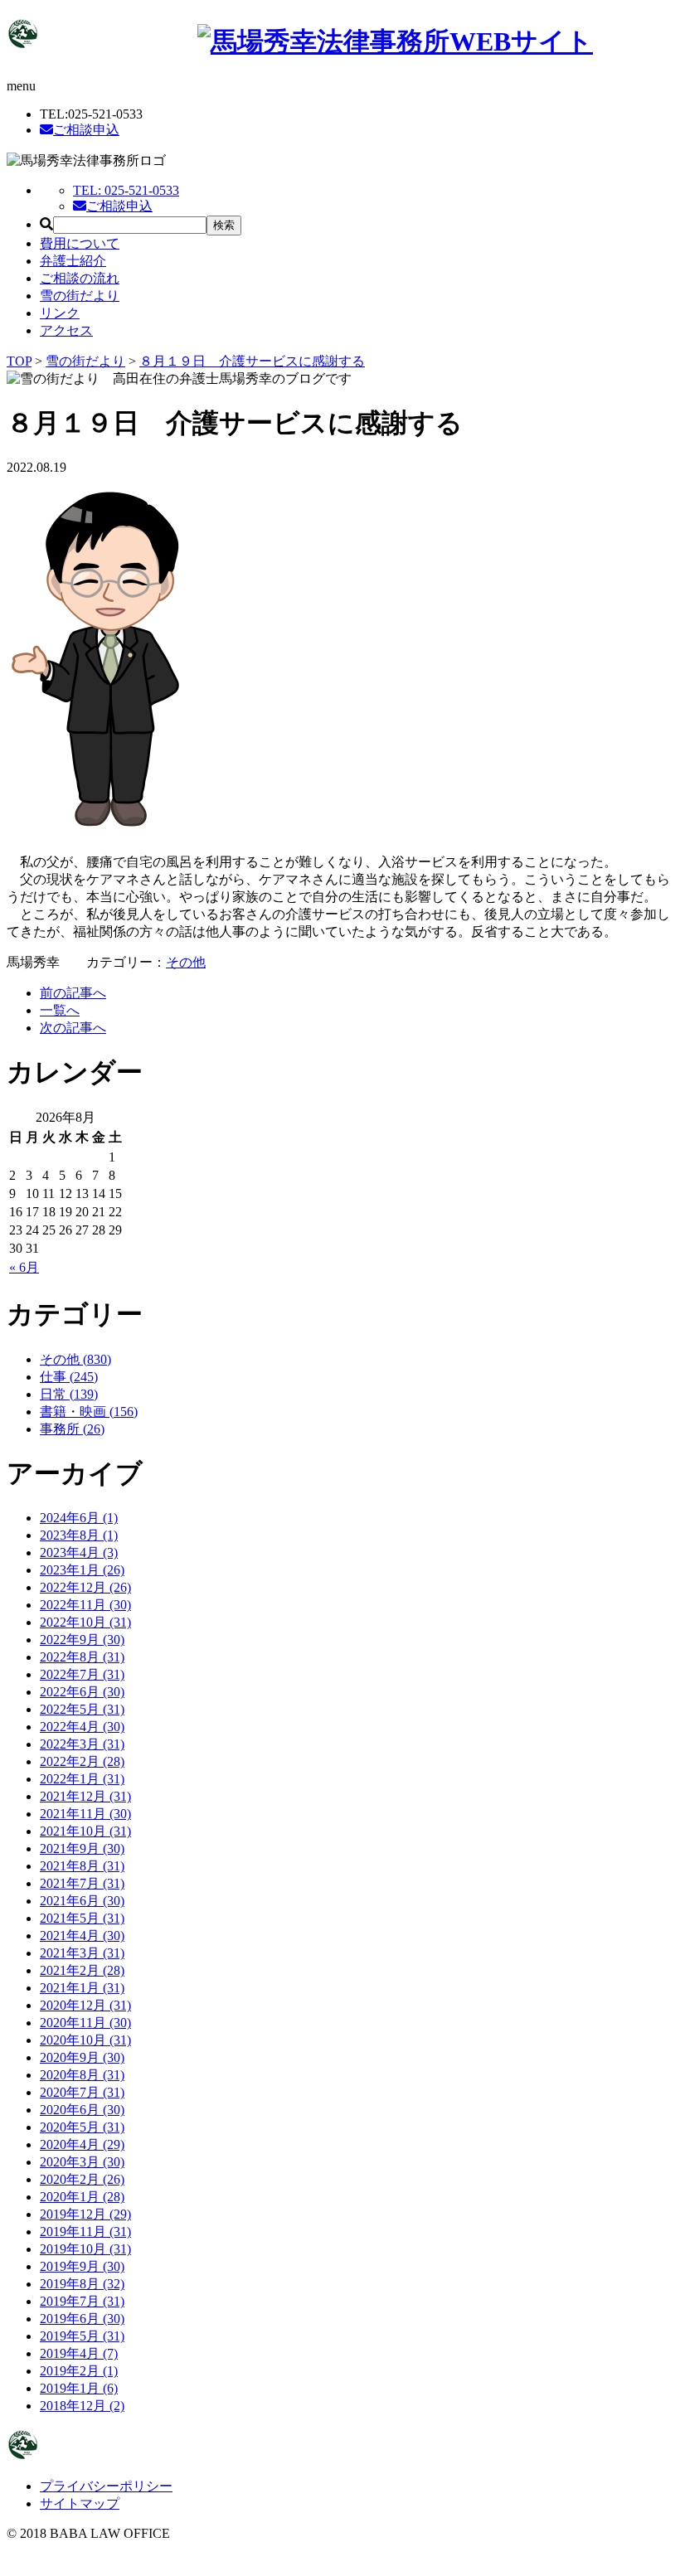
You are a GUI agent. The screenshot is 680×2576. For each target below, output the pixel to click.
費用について (80, 243)
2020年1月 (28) (82, 2197)
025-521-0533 (126, 190)
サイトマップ (80, 2503)
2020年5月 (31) (82, 2127)
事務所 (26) (72, 1429)
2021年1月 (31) (82, 1988)
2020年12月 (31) (85, 2005)
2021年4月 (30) (82, 1936)
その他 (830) (75, 1359)
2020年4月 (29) (82, 2144)
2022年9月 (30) (82, 1640)
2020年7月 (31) (82, 2092)
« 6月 (24, 1267)
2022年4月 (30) (82, 1727)
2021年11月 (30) (85, 1814)
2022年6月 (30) (82, 1692)
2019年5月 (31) (82, 2336)
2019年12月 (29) (85, 2214)
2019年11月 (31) (85, 2232)
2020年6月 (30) (82, 2110)
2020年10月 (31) (85, 2040)
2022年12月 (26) (85, 1587)
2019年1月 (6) (79, 2388)
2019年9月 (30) (82, 2266)
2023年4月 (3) (79, 1552)
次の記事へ (73, 1028)
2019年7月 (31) (82, 2301)
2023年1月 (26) (82, 1570)
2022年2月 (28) (82, 1761)
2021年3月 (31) (82, 1953)
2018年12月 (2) (82, 2406)
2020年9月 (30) (82, 2057)
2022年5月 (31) (82, 1709)
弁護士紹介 (73, 261)
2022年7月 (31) (82, 1674)
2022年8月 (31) (82, 1657)
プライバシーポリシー (106, 2486)
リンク (60, 313)
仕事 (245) (69, 1377)
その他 (186, 962)
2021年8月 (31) (82, 1866)
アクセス (66, 330)
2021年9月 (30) (82, 1848)
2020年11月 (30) (85, 2023)
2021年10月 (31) (85, 1831)
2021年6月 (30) (82, 1901)
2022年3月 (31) (82, 1744)
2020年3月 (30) (82, 2162)
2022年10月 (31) (85, 1622)
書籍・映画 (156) (89, 1412)
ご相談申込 (86, 130)
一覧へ (60, 1010)
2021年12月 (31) (85, 1796)
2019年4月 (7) (79, 2353)
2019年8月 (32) (82, 2284)
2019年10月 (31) (85, 2249)
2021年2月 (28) (82, 1970)
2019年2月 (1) (79, 2371)
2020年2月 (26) (82, 2179)
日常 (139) (69, 1394)
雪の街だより (80, 296)
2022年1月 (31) (82, 1779)
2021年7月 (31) (82, 1883)
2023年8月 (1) (79, 1535)
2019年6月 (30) (82, 2319)
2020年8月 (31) (82, 2075)
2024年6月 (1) (79, 1518)
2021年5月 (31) (82, 1918)
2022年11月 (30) (85, 1605)
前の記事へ (73, 993)
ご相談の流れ (80, 278)
